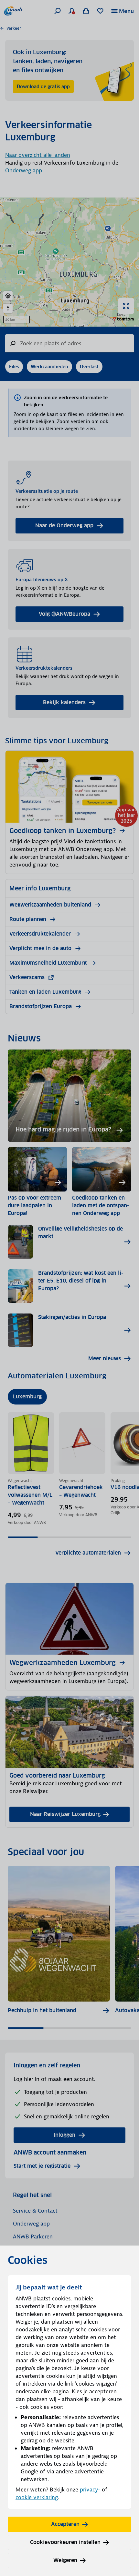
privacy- (90, 2490)
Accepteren (65, 2524)
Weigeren (65, 2560)
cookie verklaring (37, 2497)
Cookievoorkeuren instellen (65, 2542)
